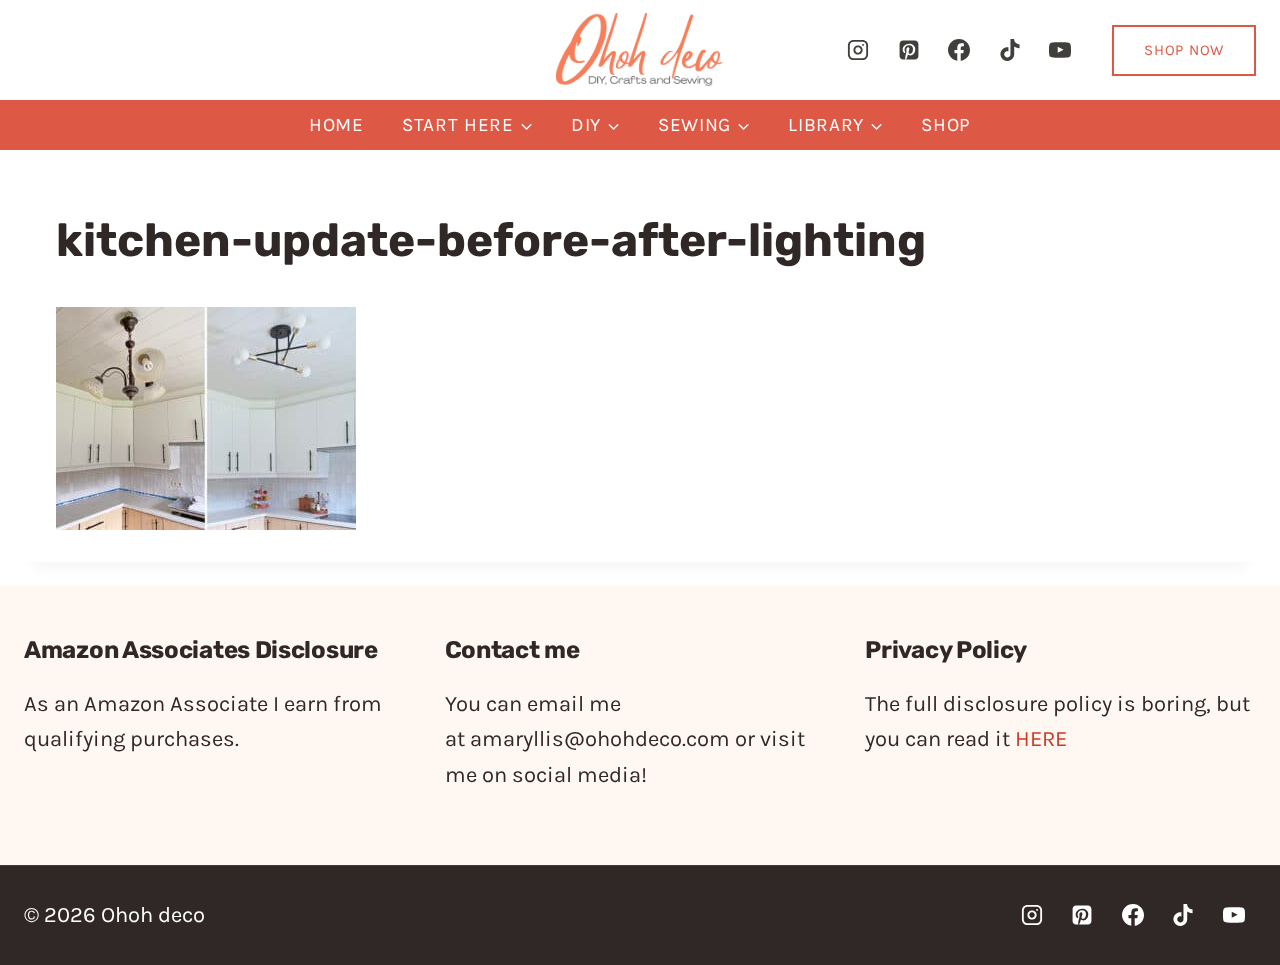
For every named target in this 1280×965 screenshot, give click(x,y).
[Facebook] (959, 50)
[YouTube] (1060, 50)
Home (336, 125)
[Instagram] (858, 50)
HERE (1041, 739)
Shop (946, 125)
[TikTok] (1010, 50)
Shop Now (1184, 50)
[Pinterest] (909, 50)
